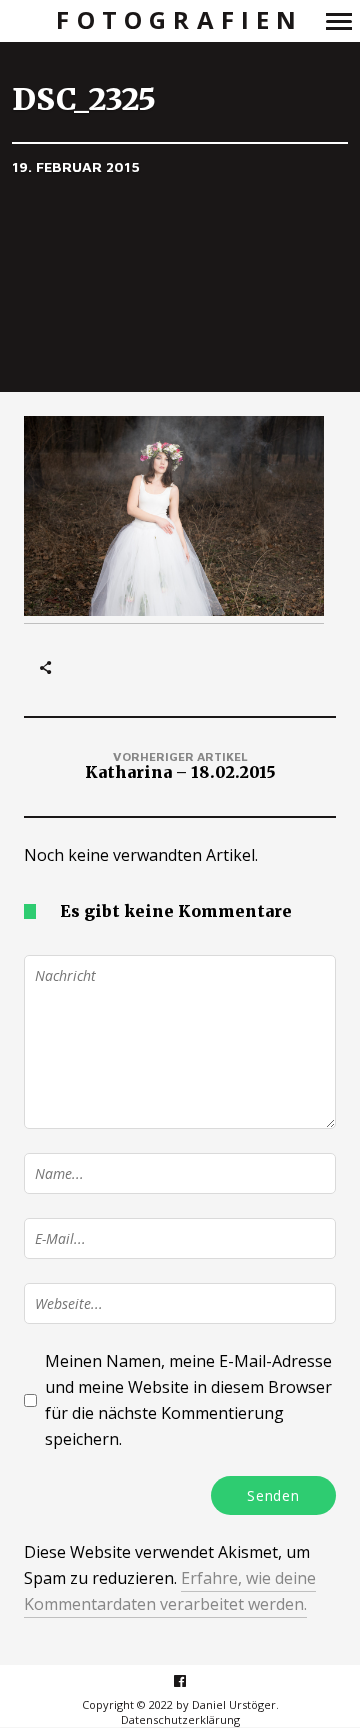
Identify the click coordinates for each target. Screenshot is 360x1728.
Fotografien (179, 20)
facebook (190, 1680)
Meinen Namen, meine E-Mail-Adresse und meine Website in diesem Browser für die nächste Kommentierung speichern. (188, 1400)
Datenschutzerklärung (180, 1719)
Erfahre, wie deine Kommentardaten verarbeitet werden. (170, 1591)
